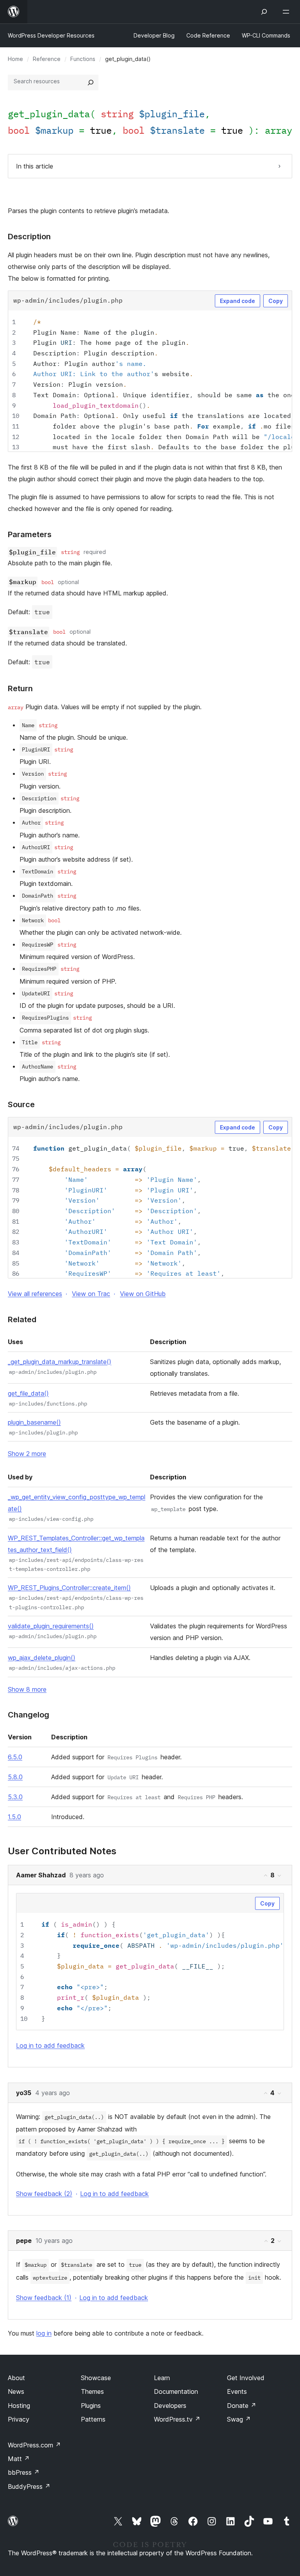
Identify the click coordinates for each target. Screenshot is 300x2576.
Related (22, 1319)
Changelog (29, 1715)
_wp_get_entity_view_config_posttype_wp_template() (77, 1503)
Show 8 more (27, 1689)
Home (15, 59)
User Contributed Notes (62, 1851)
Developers (170, 2406)
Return (20, 688)
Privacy (19, 2419)
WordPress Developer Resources (51, 35)
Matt (19, 2459)
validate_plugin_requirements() (51, 1626)
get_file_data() (28, 1393)
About (16, 2378)
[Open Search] (264, 12)
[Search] (91, 82)
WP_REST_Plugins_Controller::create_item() (69, 1588)
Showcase (96, 2378)
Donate (242, 2406)
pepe (24, 2241)
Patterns (93, 2419)
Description (29, 237)
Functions (83, 59)
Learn (162, 2378)
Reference (47, 59)
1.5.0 (14, 1817)
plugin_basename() (34, 1422)
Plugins (91, 2406)
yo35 (24, 2093)
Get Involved (246, 2378)
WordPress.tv (177, 2419)
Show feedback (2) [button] (44, 2194)
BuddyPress (29, 2486)
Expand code (237, 301)
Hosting (19, 2406)
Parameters (30, 534)
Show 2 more (27, 1454)
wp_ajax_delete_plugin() (42, 1658)
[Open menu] (287, 12)
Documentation (176, 2391)
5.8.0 (15, 1777)
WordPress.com (34, 2445)
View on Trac (91, 1294)
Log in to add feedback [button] (50, 2045)
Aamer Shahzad (41, 1875)
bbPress (24, 2472)
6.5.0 (15, 1757)
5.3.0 (15, 1797)
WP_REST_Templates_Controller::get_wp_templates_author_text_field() (76, 1544)
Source (21, 1104)
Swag (239, 2419)
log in (44, 2333)
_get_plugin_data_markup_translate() (60, 1362)
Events (237, 2391)
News (16, 2391)
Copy (276, 301)
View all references (35, 1294)
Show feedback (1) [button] (44, 2298)
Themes (92, 2391)
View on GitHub (143, 1294)
